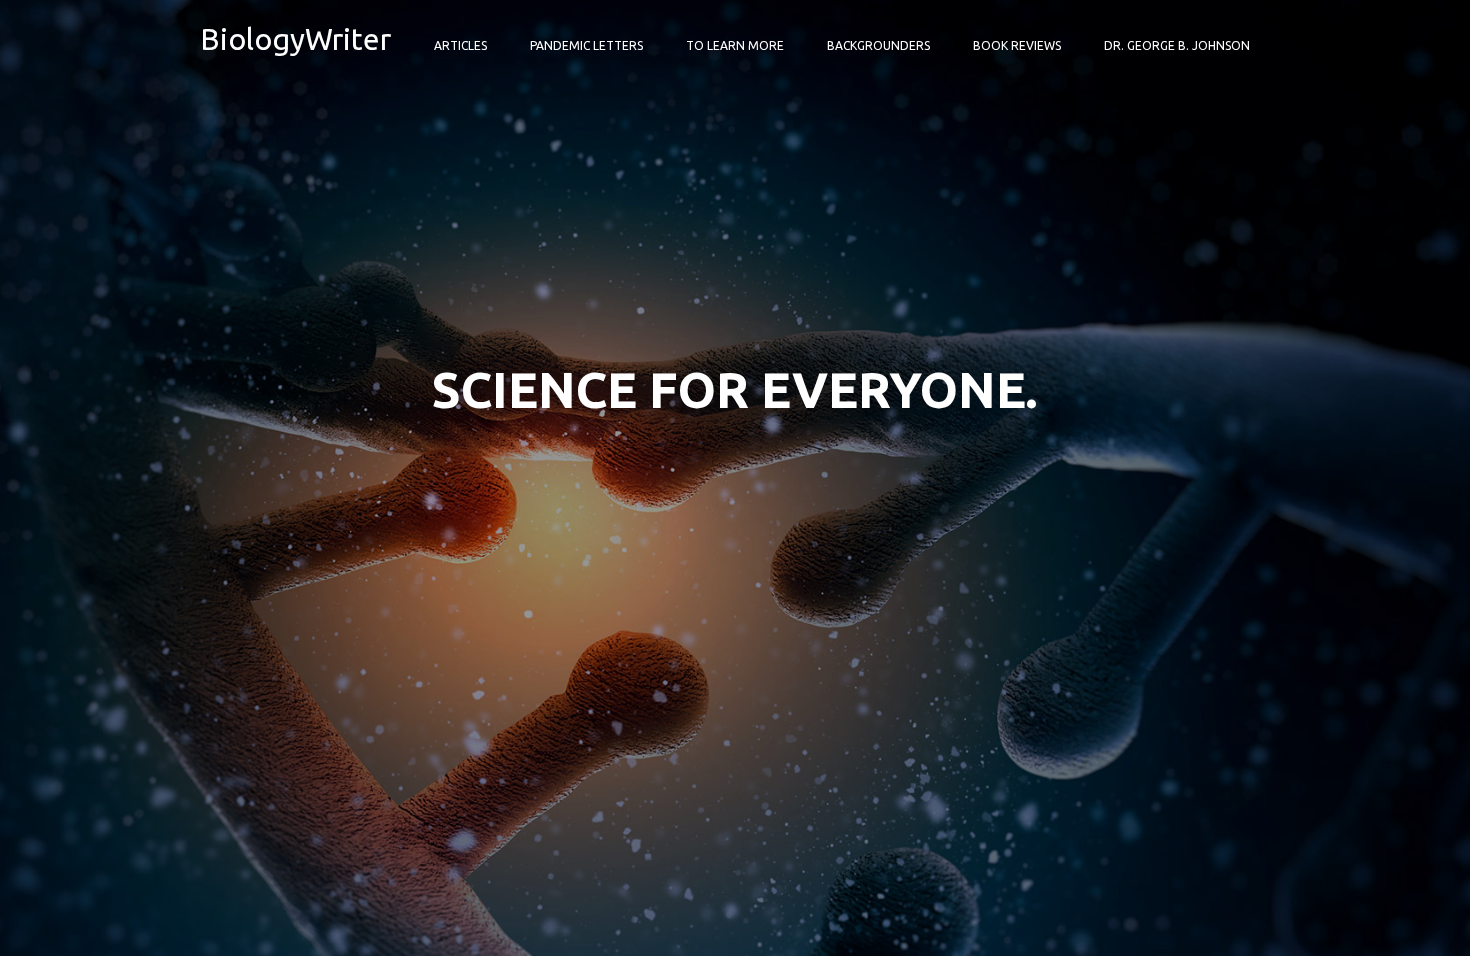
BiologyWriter (295, 39)
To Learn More (735, 45)
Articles (460, 45)
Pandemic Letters (586, 45)
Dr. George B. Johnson (1177, 45)
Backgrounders (878, 45)
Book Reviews (1017, 45)
